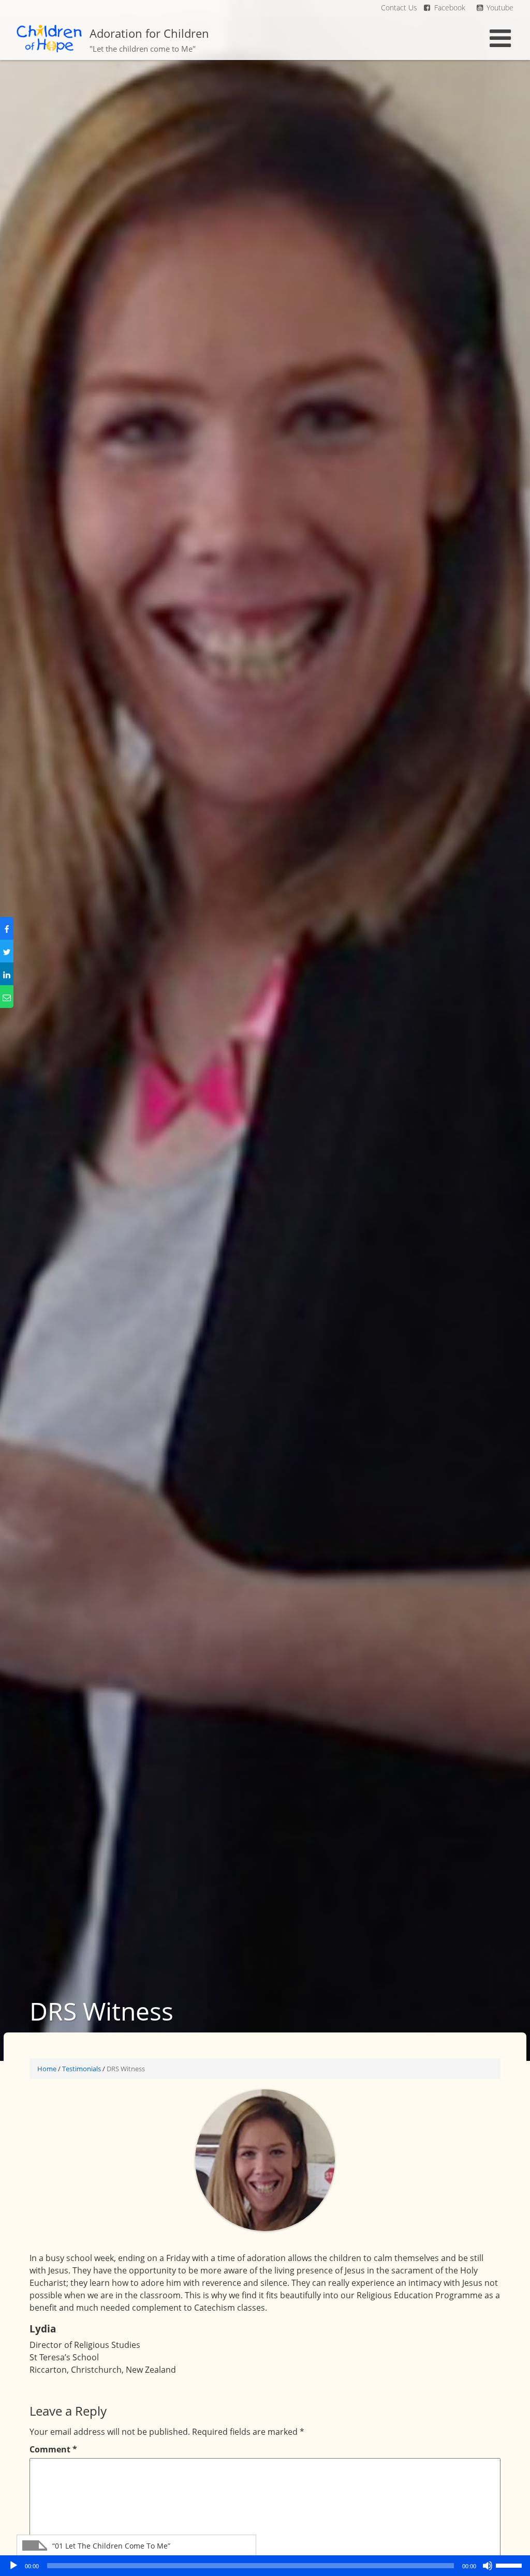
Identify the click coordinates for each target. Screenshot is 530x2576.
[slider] (510, 2565)
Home (47, 2069)
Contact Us (399, 7)
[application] (265, 2566)
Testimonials (82, 2069)
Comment (53, 2449)
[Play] (13, 2566)
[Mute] (488, 2566)
